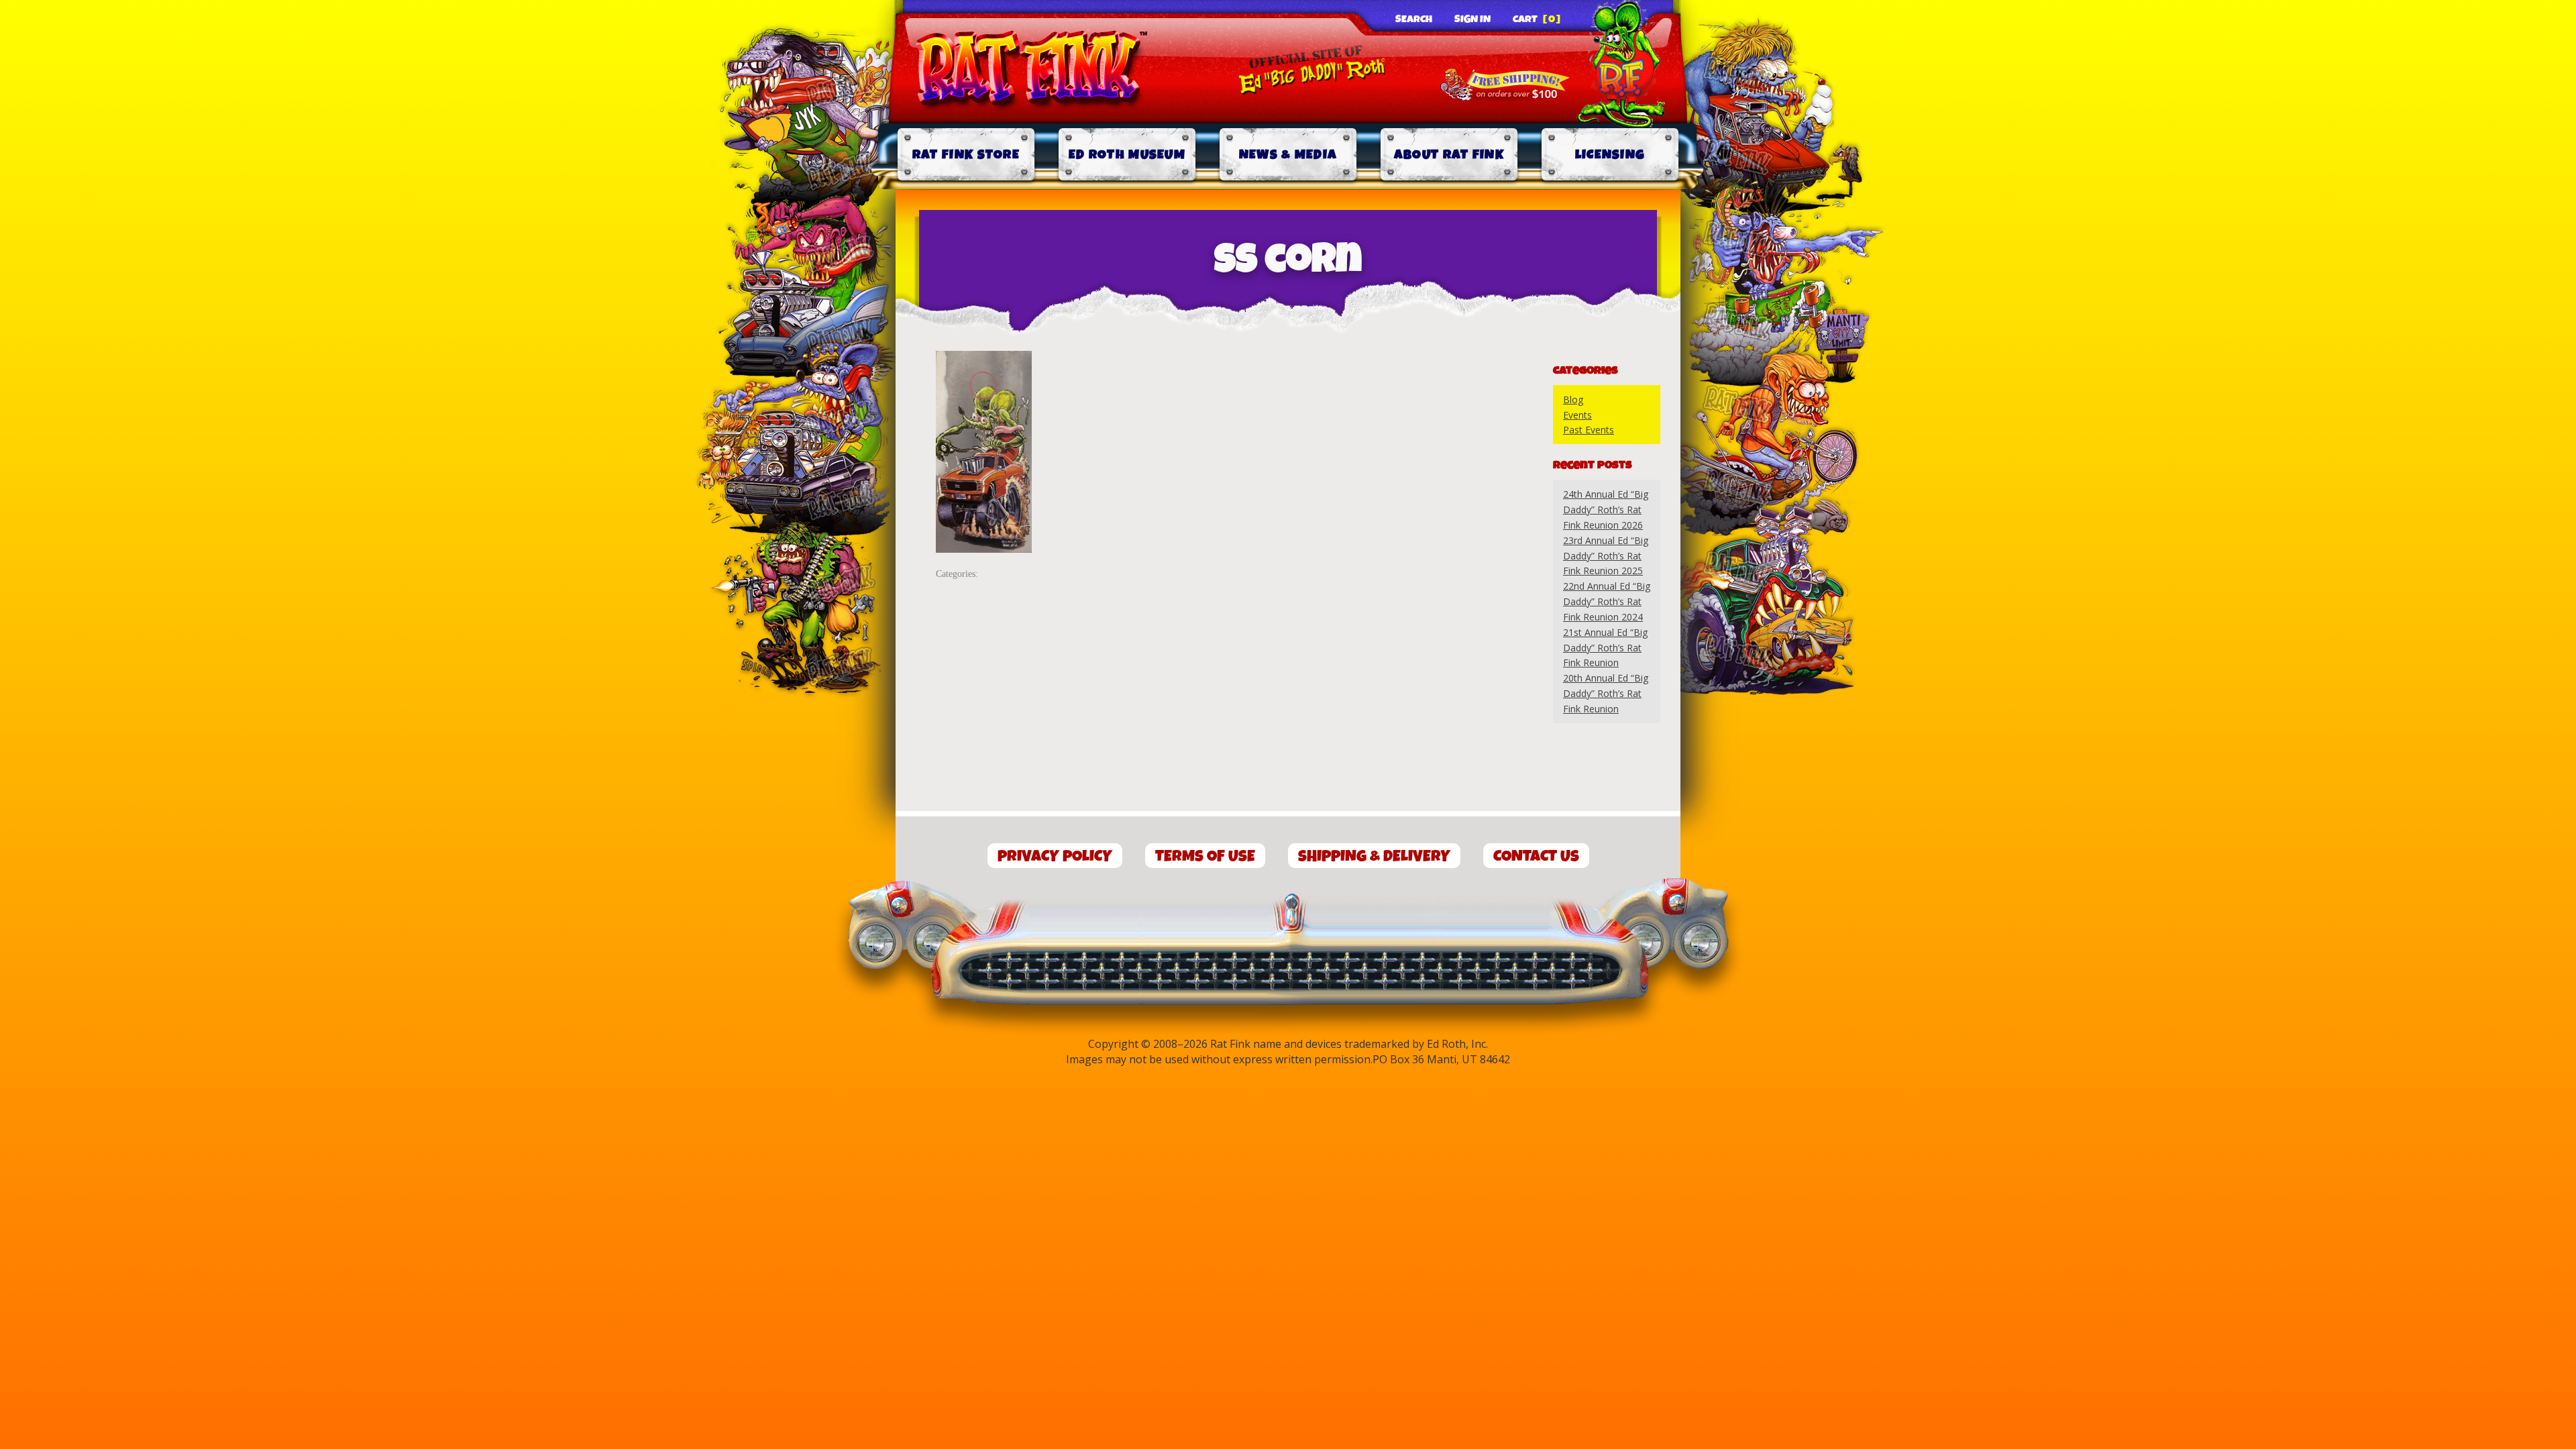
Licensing (1610, 155)
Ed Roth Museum (1127, 155)
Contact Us (1536, 856)
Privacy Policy (1055, 856)
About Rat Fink (1449, 155)
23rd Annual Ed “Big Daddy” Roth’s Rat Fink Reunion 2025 (1606, 556)
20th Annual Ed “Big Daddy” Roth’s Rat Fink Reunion (1606, 693)
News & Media (1288, 155)
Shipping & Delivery (1374, 856)
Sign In (1472, 19)
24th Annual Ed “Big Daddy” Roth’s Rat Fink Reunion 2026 (1606, 509)
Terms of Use (1205, 856)
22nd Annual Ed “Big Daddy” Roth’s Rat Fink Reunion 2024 (1607, 601)
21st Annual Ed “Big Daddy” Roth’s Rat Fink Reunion (1605, 648)
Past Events (1589, 430)
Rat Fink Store (966, 155)
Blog (1573, 399)
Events (1577, 415)
